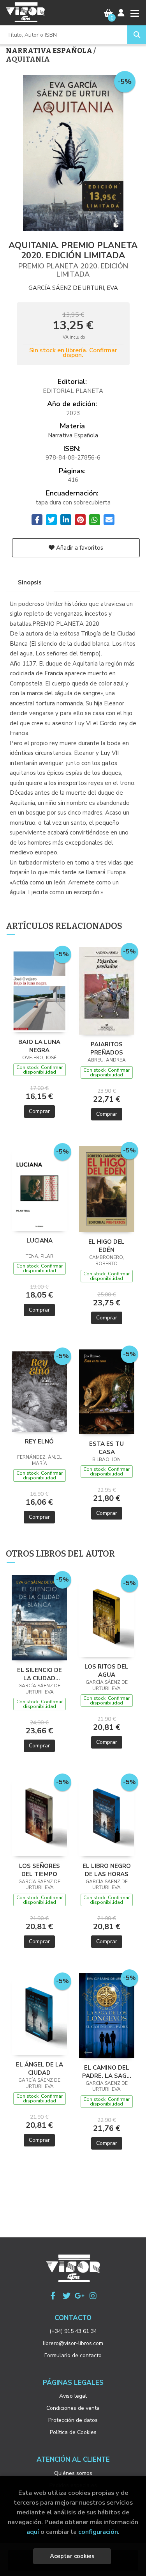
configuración (98, 2532)
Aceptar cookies (72, 2556)
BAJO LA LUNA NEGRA (39, 1046)
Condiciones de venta (73, 2408)
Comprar (39, 1111)
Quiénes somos (73, 2473)
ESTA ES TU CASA (106, 1448)
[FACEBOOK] (53, 2296)
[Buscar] (137, 35)
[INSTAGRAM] (93, 2296)
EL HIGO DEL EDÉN (106, 1246)
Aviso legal (73, 2396)
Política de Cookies (73, 2432)
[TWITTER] (67, 2296)
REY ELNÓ (39, 1442)
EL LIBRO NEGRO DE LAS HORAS (107, 1870)
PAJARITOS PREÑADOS (107, 1048)
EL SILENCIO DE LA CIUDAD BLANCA (40, 1674)
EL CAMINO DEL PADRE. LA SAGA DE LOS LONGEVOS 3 (106, 2072)
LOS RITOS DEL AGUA (106, 1671)
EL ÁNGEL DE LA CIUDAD (40, 2068)
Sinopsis (30, 582)
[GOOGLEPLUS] (80, 2296)
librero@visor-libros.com (73, 2343)
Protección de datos (73, 2420)
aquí (33, 2532)
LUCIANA (40, 1241)
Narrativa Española (50, 51)
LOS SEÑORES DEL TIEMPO (40, 1870)
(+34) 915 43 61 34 (73, 2331)
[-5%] (39, 990)
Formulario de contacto (73, 2355)
